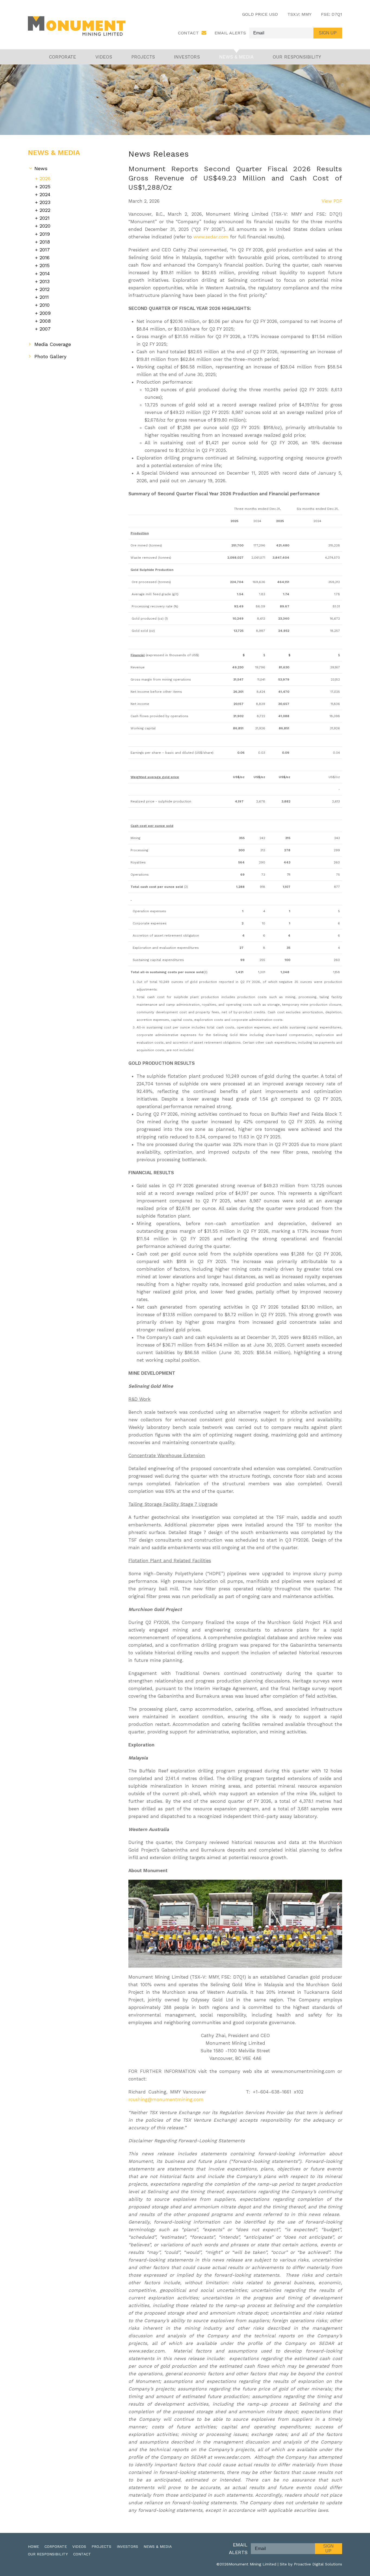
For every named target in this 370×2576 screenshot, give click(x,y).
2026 (45, 178)
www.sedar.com (211, 237)
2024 (45, 194)
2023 (45, 202)
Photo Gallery (50, 356)
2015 (45, 265)
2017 (45, 250)
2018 (45, 242)
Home (33, 2546)
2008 (45, 321)
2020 (45, 226)
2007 (45, 329)
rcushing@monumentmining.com (166, 2099)
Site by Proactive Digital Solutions (311, 2564)
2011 (44, 297)
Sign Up (328, 2549)
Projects (143, 57)
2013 (45, 281)
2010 (45, 305)
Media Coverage (53, 344)
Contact (188, 33)
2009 (45, 313)
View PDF (332, 201)
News (41, 168)
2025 (45, 187)
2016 (45, 258)
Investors (187, 57)
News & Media (236, 57)
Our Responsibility (297, 57)
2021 (45, 218)
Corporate (63, 57)
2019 (45, 234)
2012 (45, 289)
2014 (45, 274)
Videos (104, 57)
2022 (45, 210)
